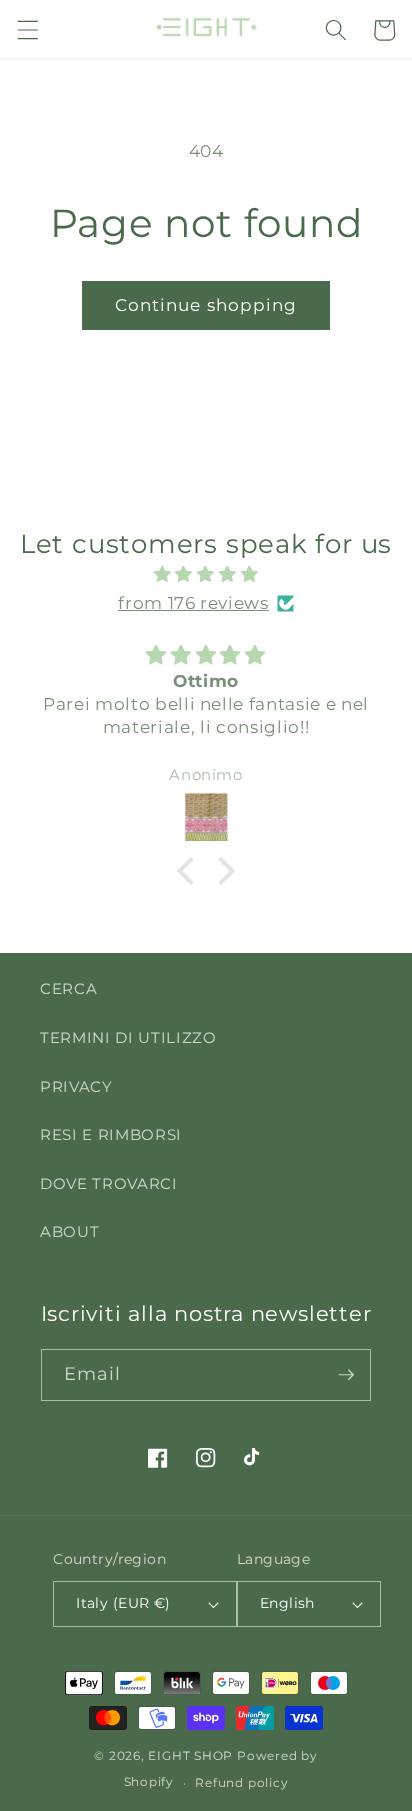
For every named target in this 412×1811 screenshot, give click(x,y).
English (287, 1603)
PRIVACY (76, 1086)
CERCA (68, 988)
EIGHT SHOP (190, 1755)
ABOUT (69, 1231)
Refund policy (241, 1782)
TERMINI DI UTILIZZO (128, 1037)
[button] (27, 30)
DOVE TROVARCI (109, 1183)
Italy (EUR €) (123, 1603)
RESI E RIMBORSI (111, 1134)
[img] (206, 574)
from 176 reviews (193, 603)
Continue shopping (206, 305)
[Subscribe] (346, 1375)
